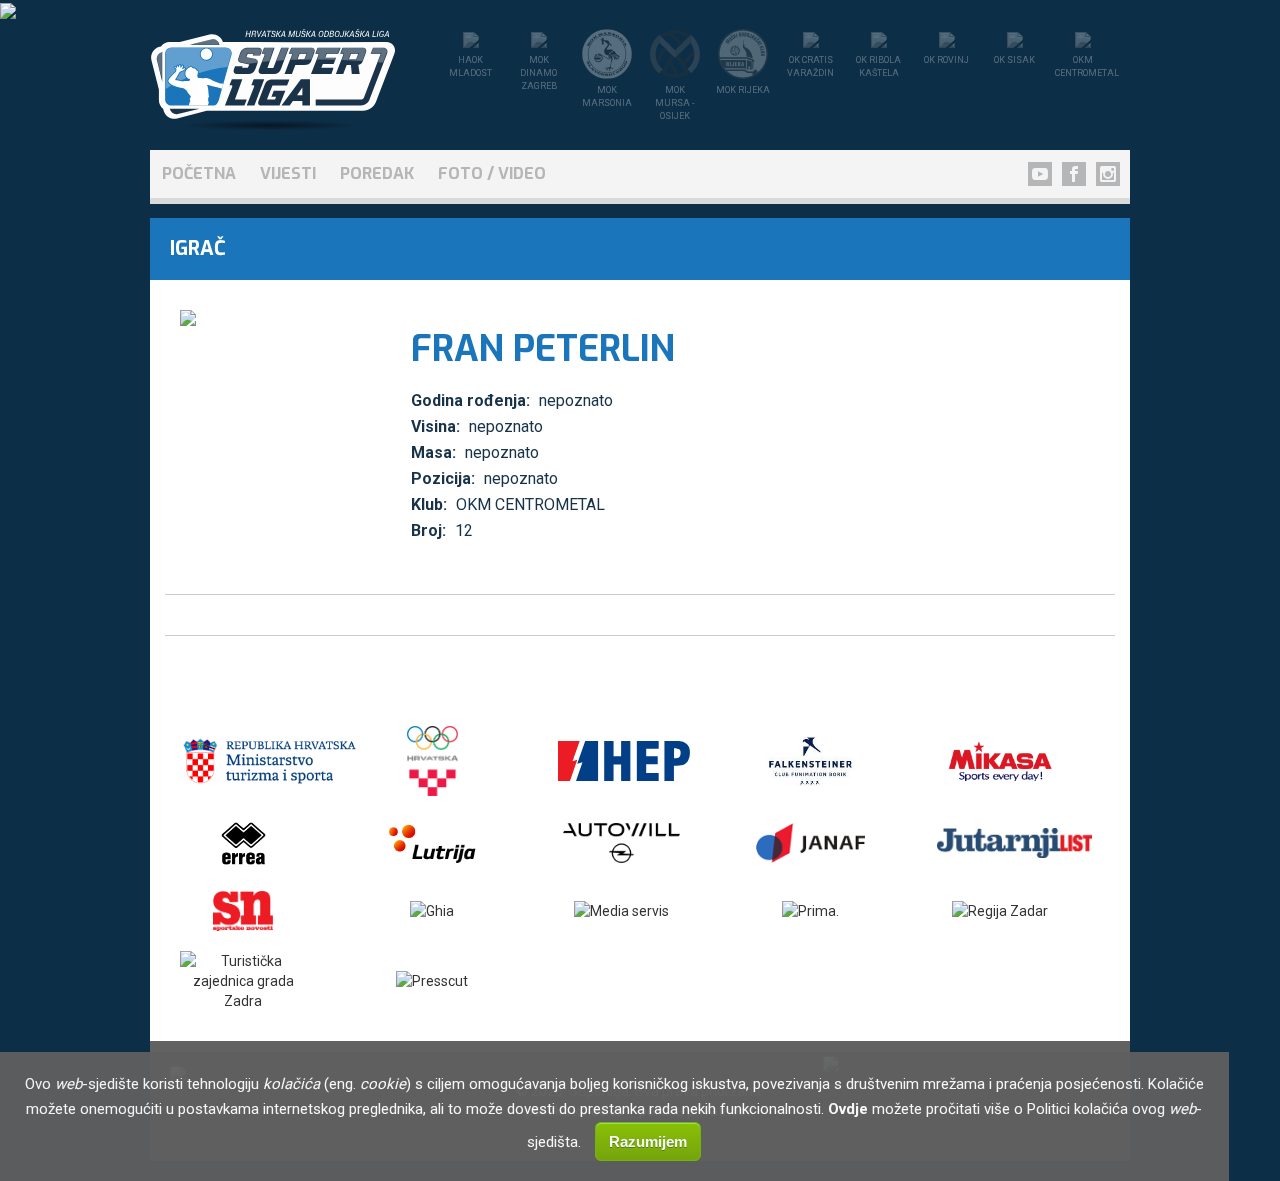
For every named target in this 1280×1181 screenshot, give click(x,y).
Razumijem (648, 1141)
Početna (199, 173)
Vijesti (288, 173)
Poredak (377, 173)
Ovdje (848, 1109)
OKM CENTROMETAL (530, 504)
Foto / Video (492, 173)
